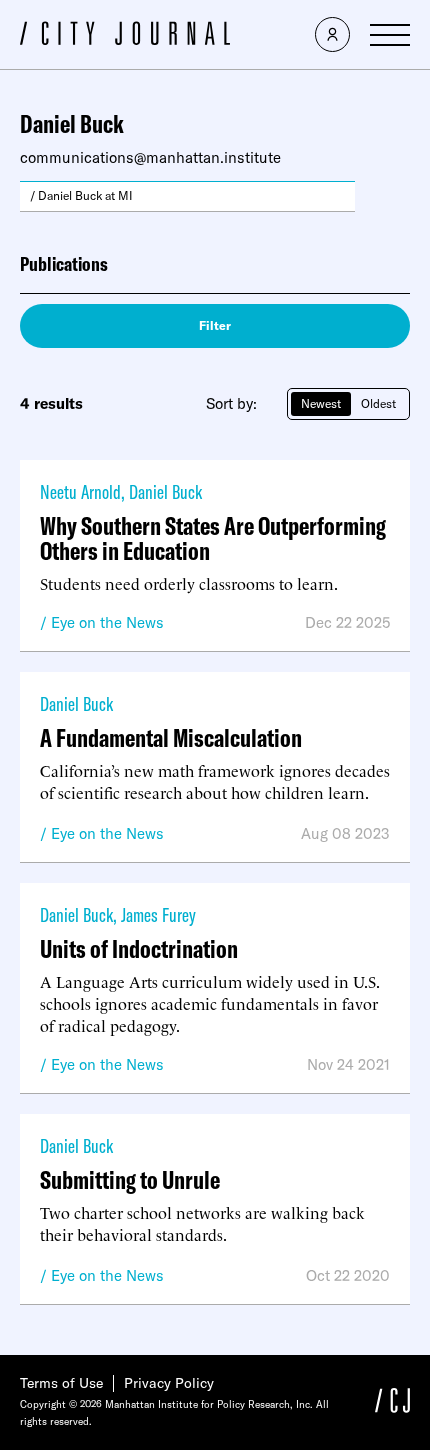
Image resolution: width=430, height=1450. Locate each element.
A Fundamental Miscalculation (171, 737)
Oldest (378, 403)
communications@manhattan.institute (150, 157)
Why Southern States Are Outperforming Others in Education (213, 538)
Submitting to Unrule (130, 1179)
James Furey (158, 914)
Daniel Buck (165, 491)
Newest (321, 403)
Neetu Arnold (80, 491)
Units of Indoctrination (139, 948)
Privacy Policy (169, 1383)
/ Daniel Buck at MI (81, 195)
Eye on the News (107, 622)
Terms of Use (61, 1383)
